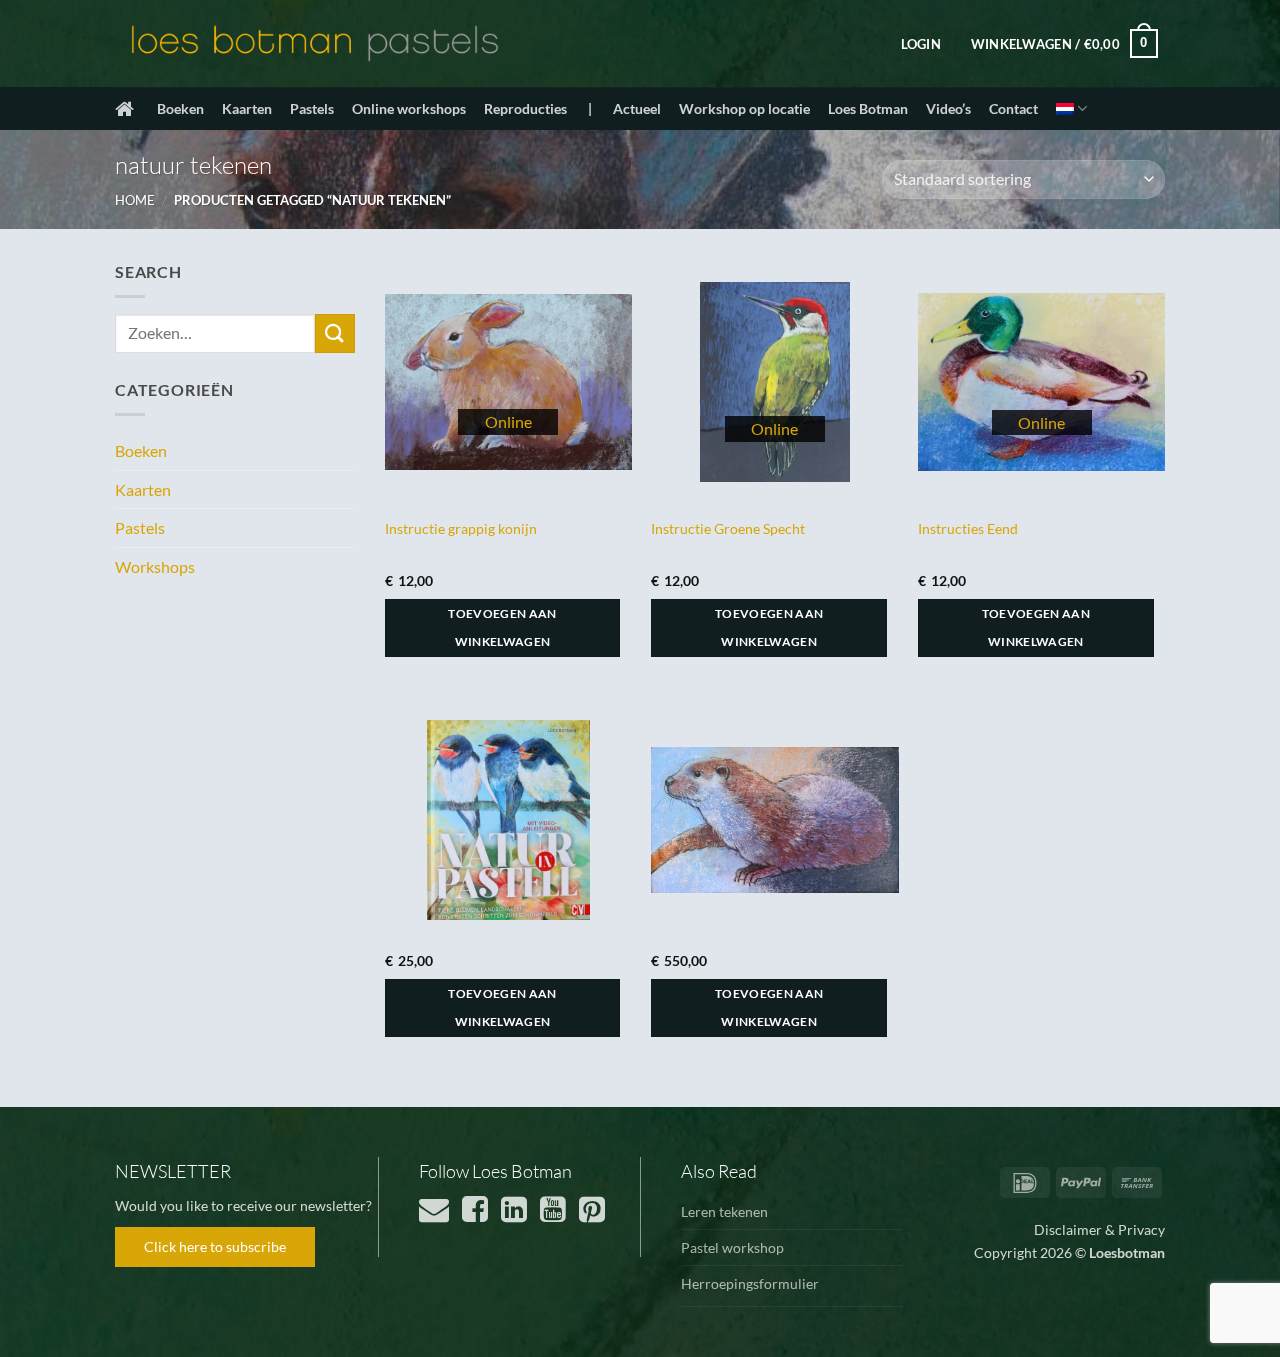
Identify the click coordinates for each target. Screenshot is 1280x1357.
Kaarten (247, 108)
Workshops (155, 566)
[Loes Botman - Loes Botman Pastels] (315, 44)
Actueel (637, 108)
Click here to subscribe (215, 1246)
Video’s (948, 108)
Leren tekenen (724, 1211)
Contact (1013, 108)
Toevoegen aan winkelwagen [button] (502, 627)
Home (135, 200)
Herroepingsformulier (750, 1283)
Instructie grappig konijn (461, 528)
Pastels (312, 108)
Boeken (180, 108)
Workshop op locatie (744, 108)
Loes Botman (868, 108)
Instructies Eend (968, 528)
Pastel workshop (732, 1247)
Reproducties (525, 108)
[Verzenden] (335, 333)
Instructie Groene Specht (728, 528)
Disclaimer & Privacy (1099, 1229)
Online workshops (409, 108)
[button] (921, 44)
